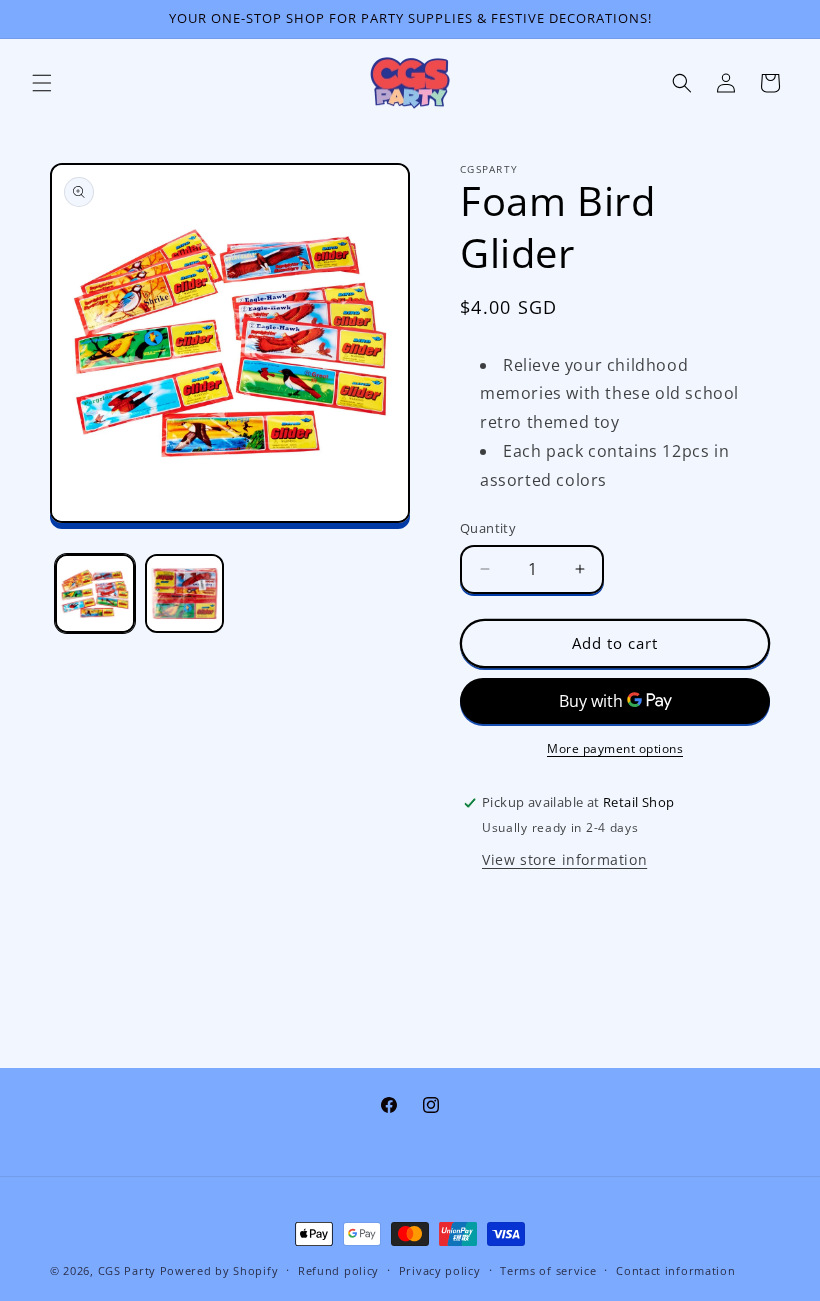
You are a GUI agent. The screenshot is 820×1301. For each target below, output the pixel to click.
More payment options (615, 748)
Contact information (675, 1270)
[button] (42, 83)
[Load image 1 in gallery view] (95, 594)
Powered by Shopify (219, 1270)
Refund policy (338, 1270)
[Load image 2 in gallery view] (185, 594)
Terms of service (548, 1270)
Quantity (488, 528)
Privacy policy (440, 1270)
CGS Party (127, 1270)
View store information (564, 859)
